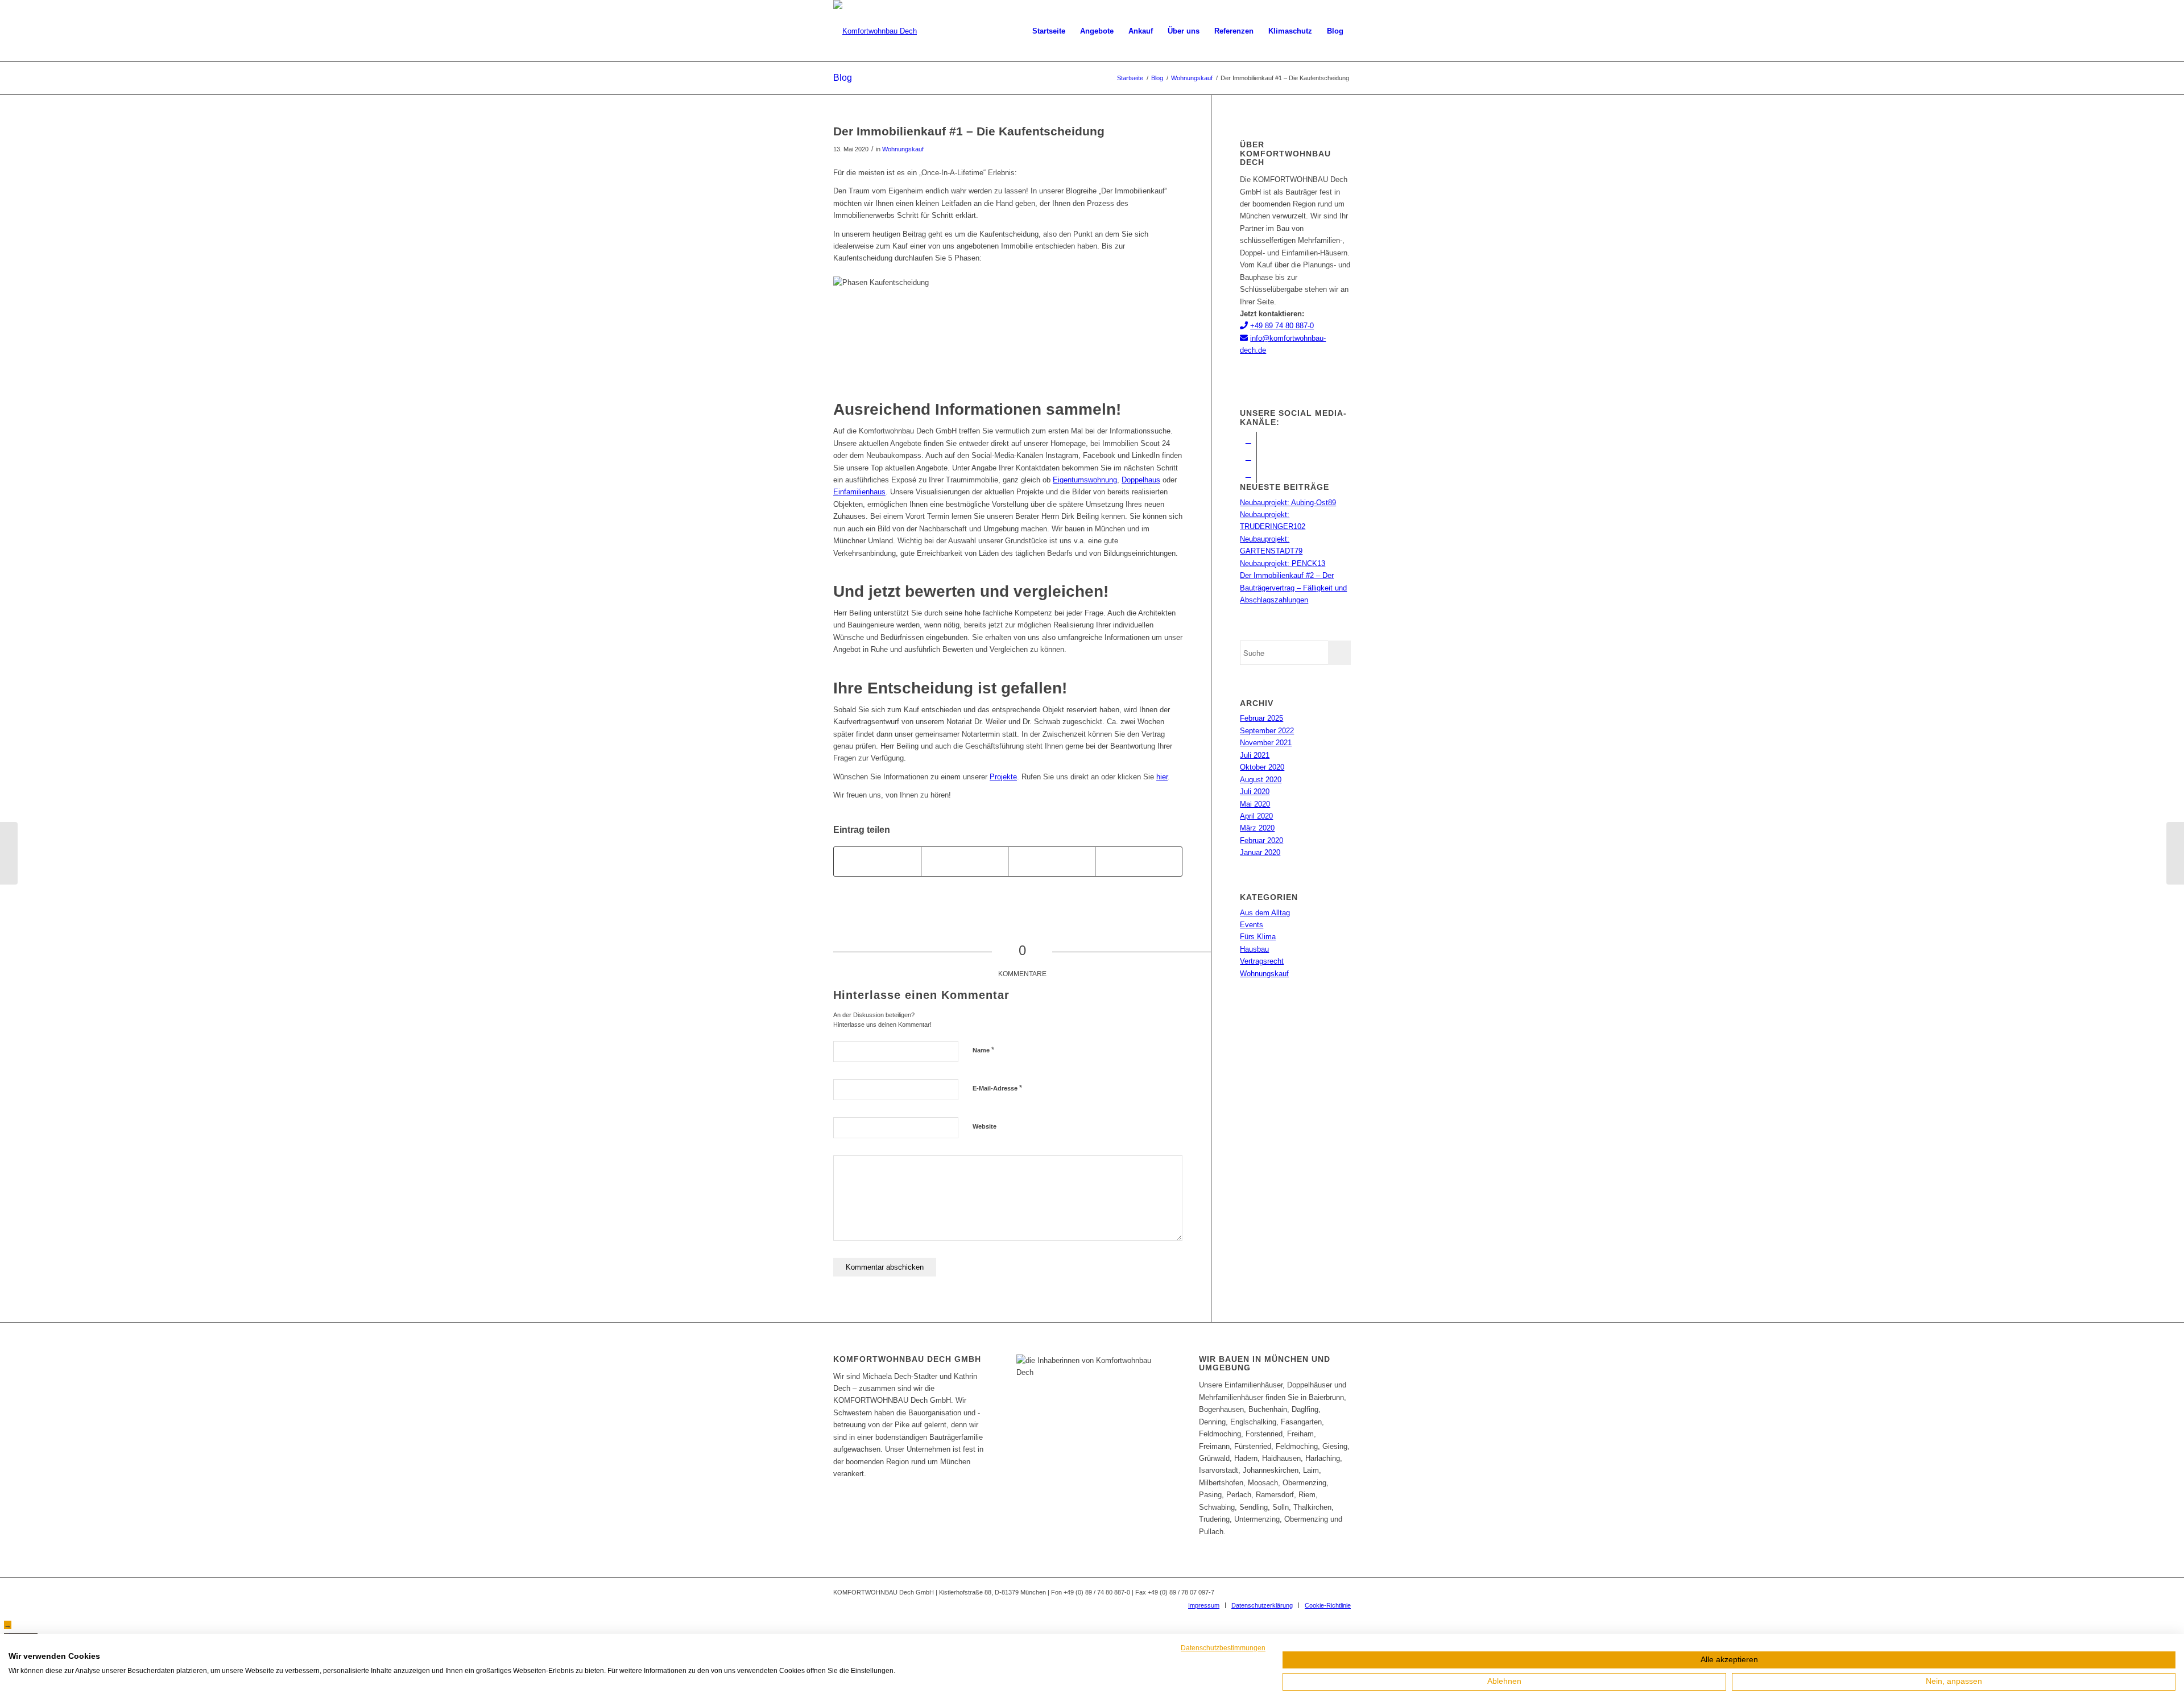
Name (983, 1050)
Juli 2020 (1255, 792)
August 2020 (1261, 780)
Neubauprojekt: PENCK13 (1283, 563)
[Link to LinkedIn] (1248, 474)
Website (985, 1126)
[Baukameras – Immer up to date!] (2175, 853)
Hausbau (1254, 949)
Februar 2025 (1261, 718)
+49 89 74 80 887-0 (1282, 326)
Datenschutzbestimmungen (1223, 1648)
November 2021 (1266, 743)
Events (1252, 925)
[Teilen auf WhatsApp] (1052, 862)
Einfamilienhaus (859, 492)
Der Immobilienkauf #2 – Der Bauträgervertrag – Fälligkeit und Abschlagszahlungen (1293, 588)
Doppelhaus (1141, 480)
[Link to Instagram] (1248, 457)
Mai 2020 (1255, 804)
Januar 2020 (1260, 852)
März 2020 (1257, 828)
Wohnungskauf (903, 149)
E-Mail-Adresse (997, 1088)
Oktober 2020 (1262, 767)
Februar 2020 (1261, 840)
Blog (843, 78)
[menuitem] (1049, 31)
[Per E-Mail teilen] (1139, 862)
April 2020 (1256, 816)
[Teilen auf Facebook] (877, 862)
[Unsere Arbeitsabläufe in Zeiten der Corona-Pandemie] (9, 853)
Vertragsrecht (1262, 961)
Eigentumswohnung (1085, 480)
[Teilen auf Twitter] (965, 862)
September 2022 (1267, 731)
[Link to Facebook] (1248, 440)
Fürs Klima (1258, 937)
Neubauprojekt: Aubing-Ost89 (1288, 503)
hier (1162, 777)
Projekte (1003, 777)
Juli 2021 (1255, 755)
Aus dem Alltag (1265, 913)
